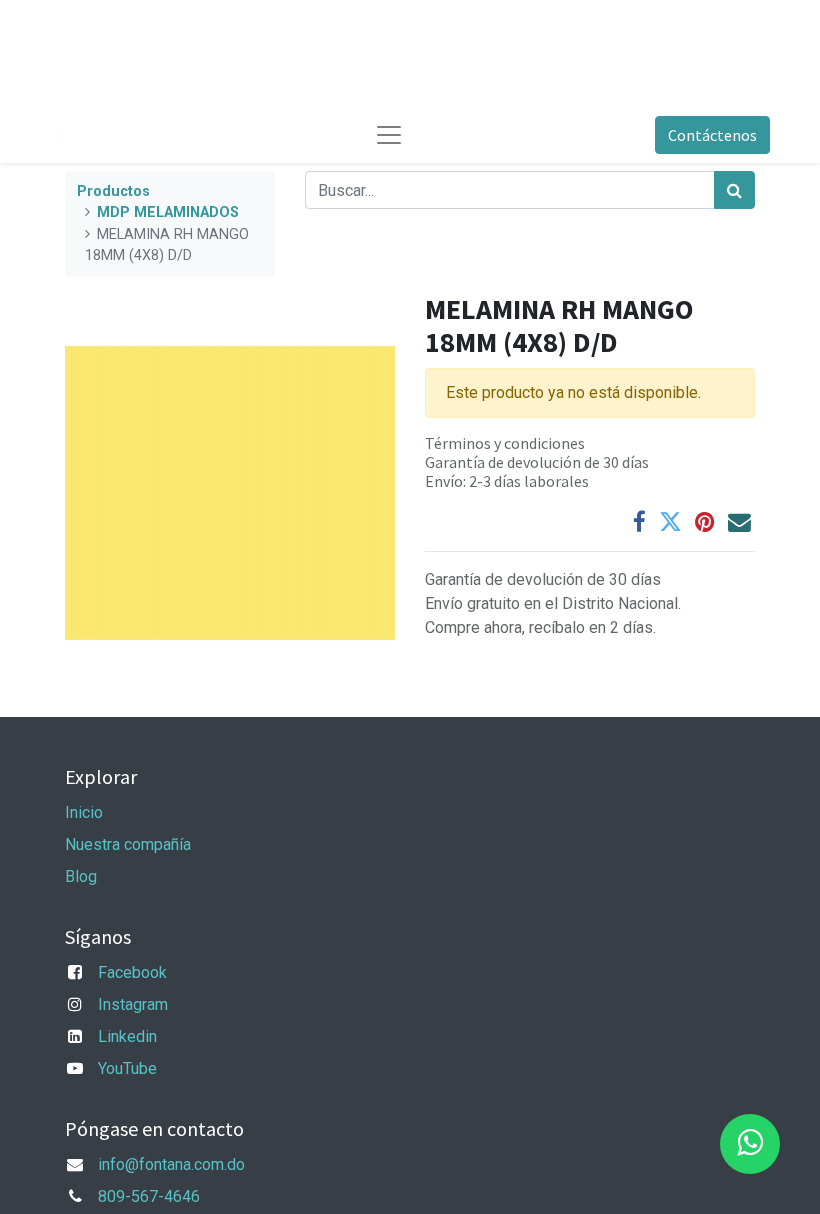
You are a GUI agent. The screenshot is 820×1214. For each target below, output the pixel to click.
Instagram (133, 1004)
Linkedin (127, 1036)
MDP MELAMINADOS (168, 212)
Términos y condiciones (505, 443)
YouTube (127, 1068)
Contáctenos (712, 135)
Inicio (84, 812)
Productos (113, 191)
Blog (81, 876)
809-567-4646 (149, 1196)
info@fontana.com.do (171, 1164)
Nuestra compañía (128, 844)
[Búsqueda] (734, 190)
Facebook (132, 972)
